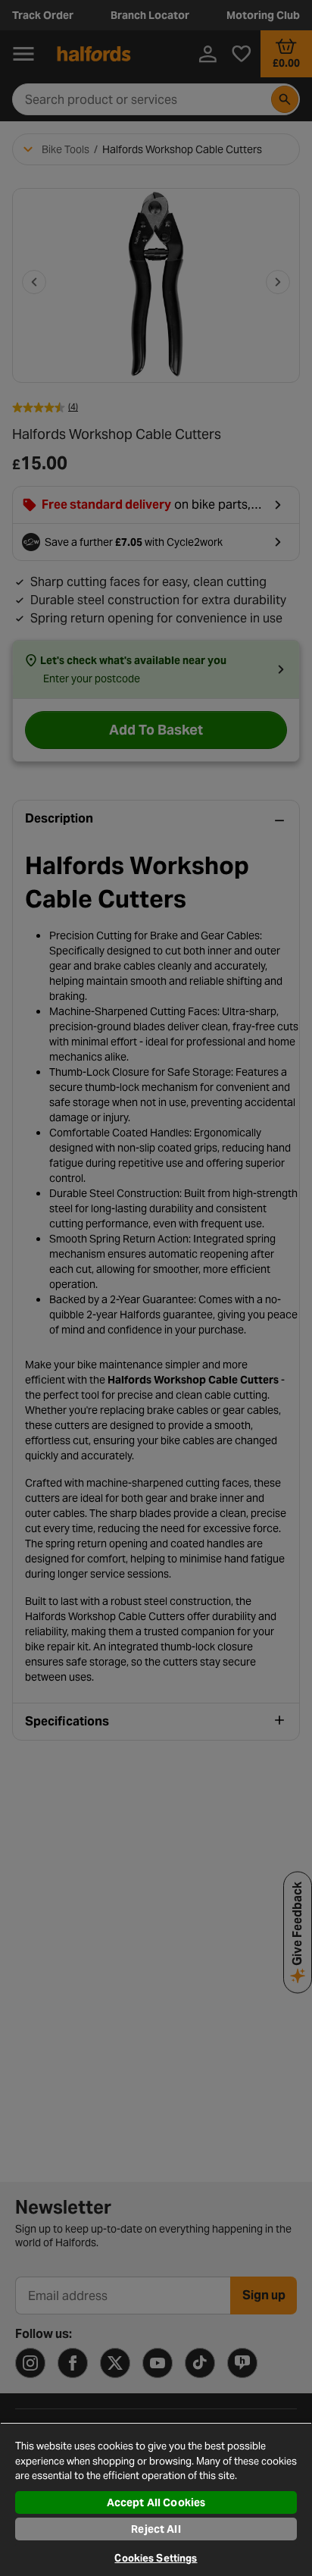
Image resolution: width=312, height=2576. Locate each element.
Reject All (156, 2529)
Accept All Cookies (156, 2502)
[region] (156, 2499)
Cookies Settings (156, 2558)
